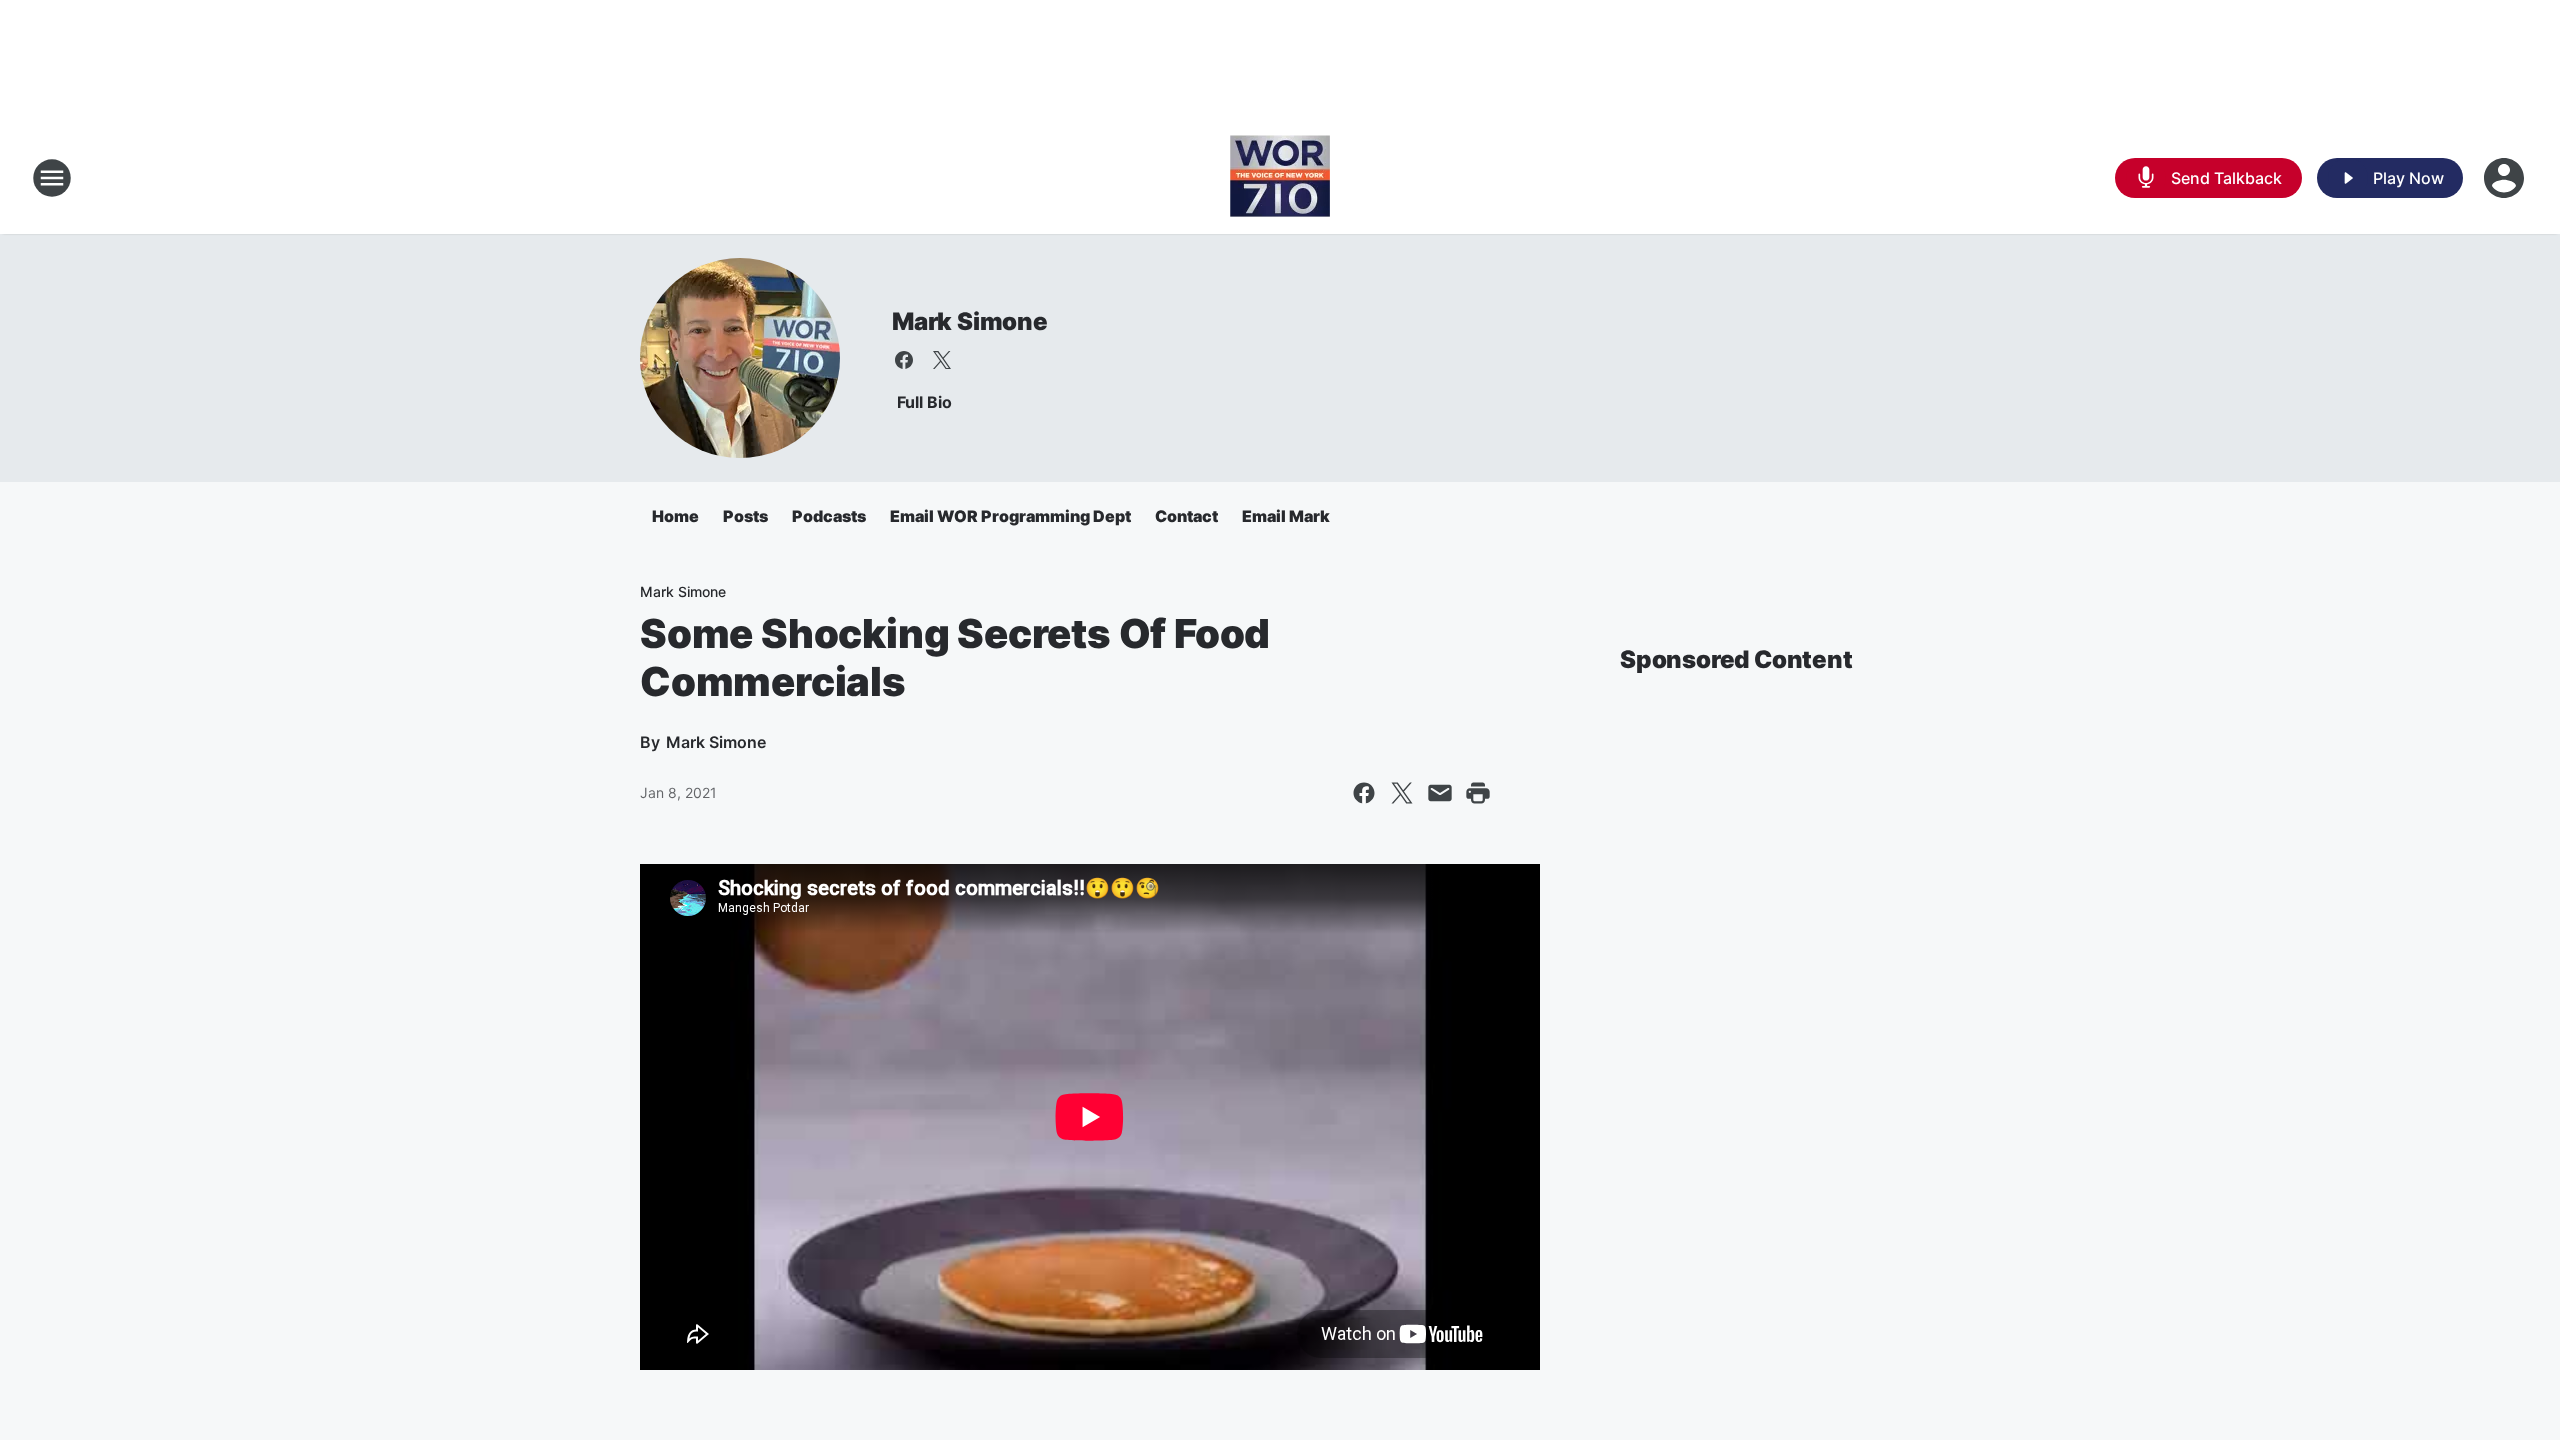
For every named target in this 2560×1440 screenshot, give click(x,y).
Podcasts (829, 516)
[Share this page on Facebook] (1364, 793)
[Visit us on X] (942, 360)
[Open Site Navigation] (52, 178)
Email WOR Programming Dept (1010, 516)
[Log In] (2506, 178)
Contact (1186, 516)
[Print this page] (1478, 793)
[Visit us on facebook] (904, 360)
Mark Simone (970, 321)
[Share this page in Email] (1440, 793)
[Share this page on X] (1402, 793)
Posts (745, 516)
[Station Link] (1280, 178)
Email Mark (1286, 516)
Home (675, 516)
